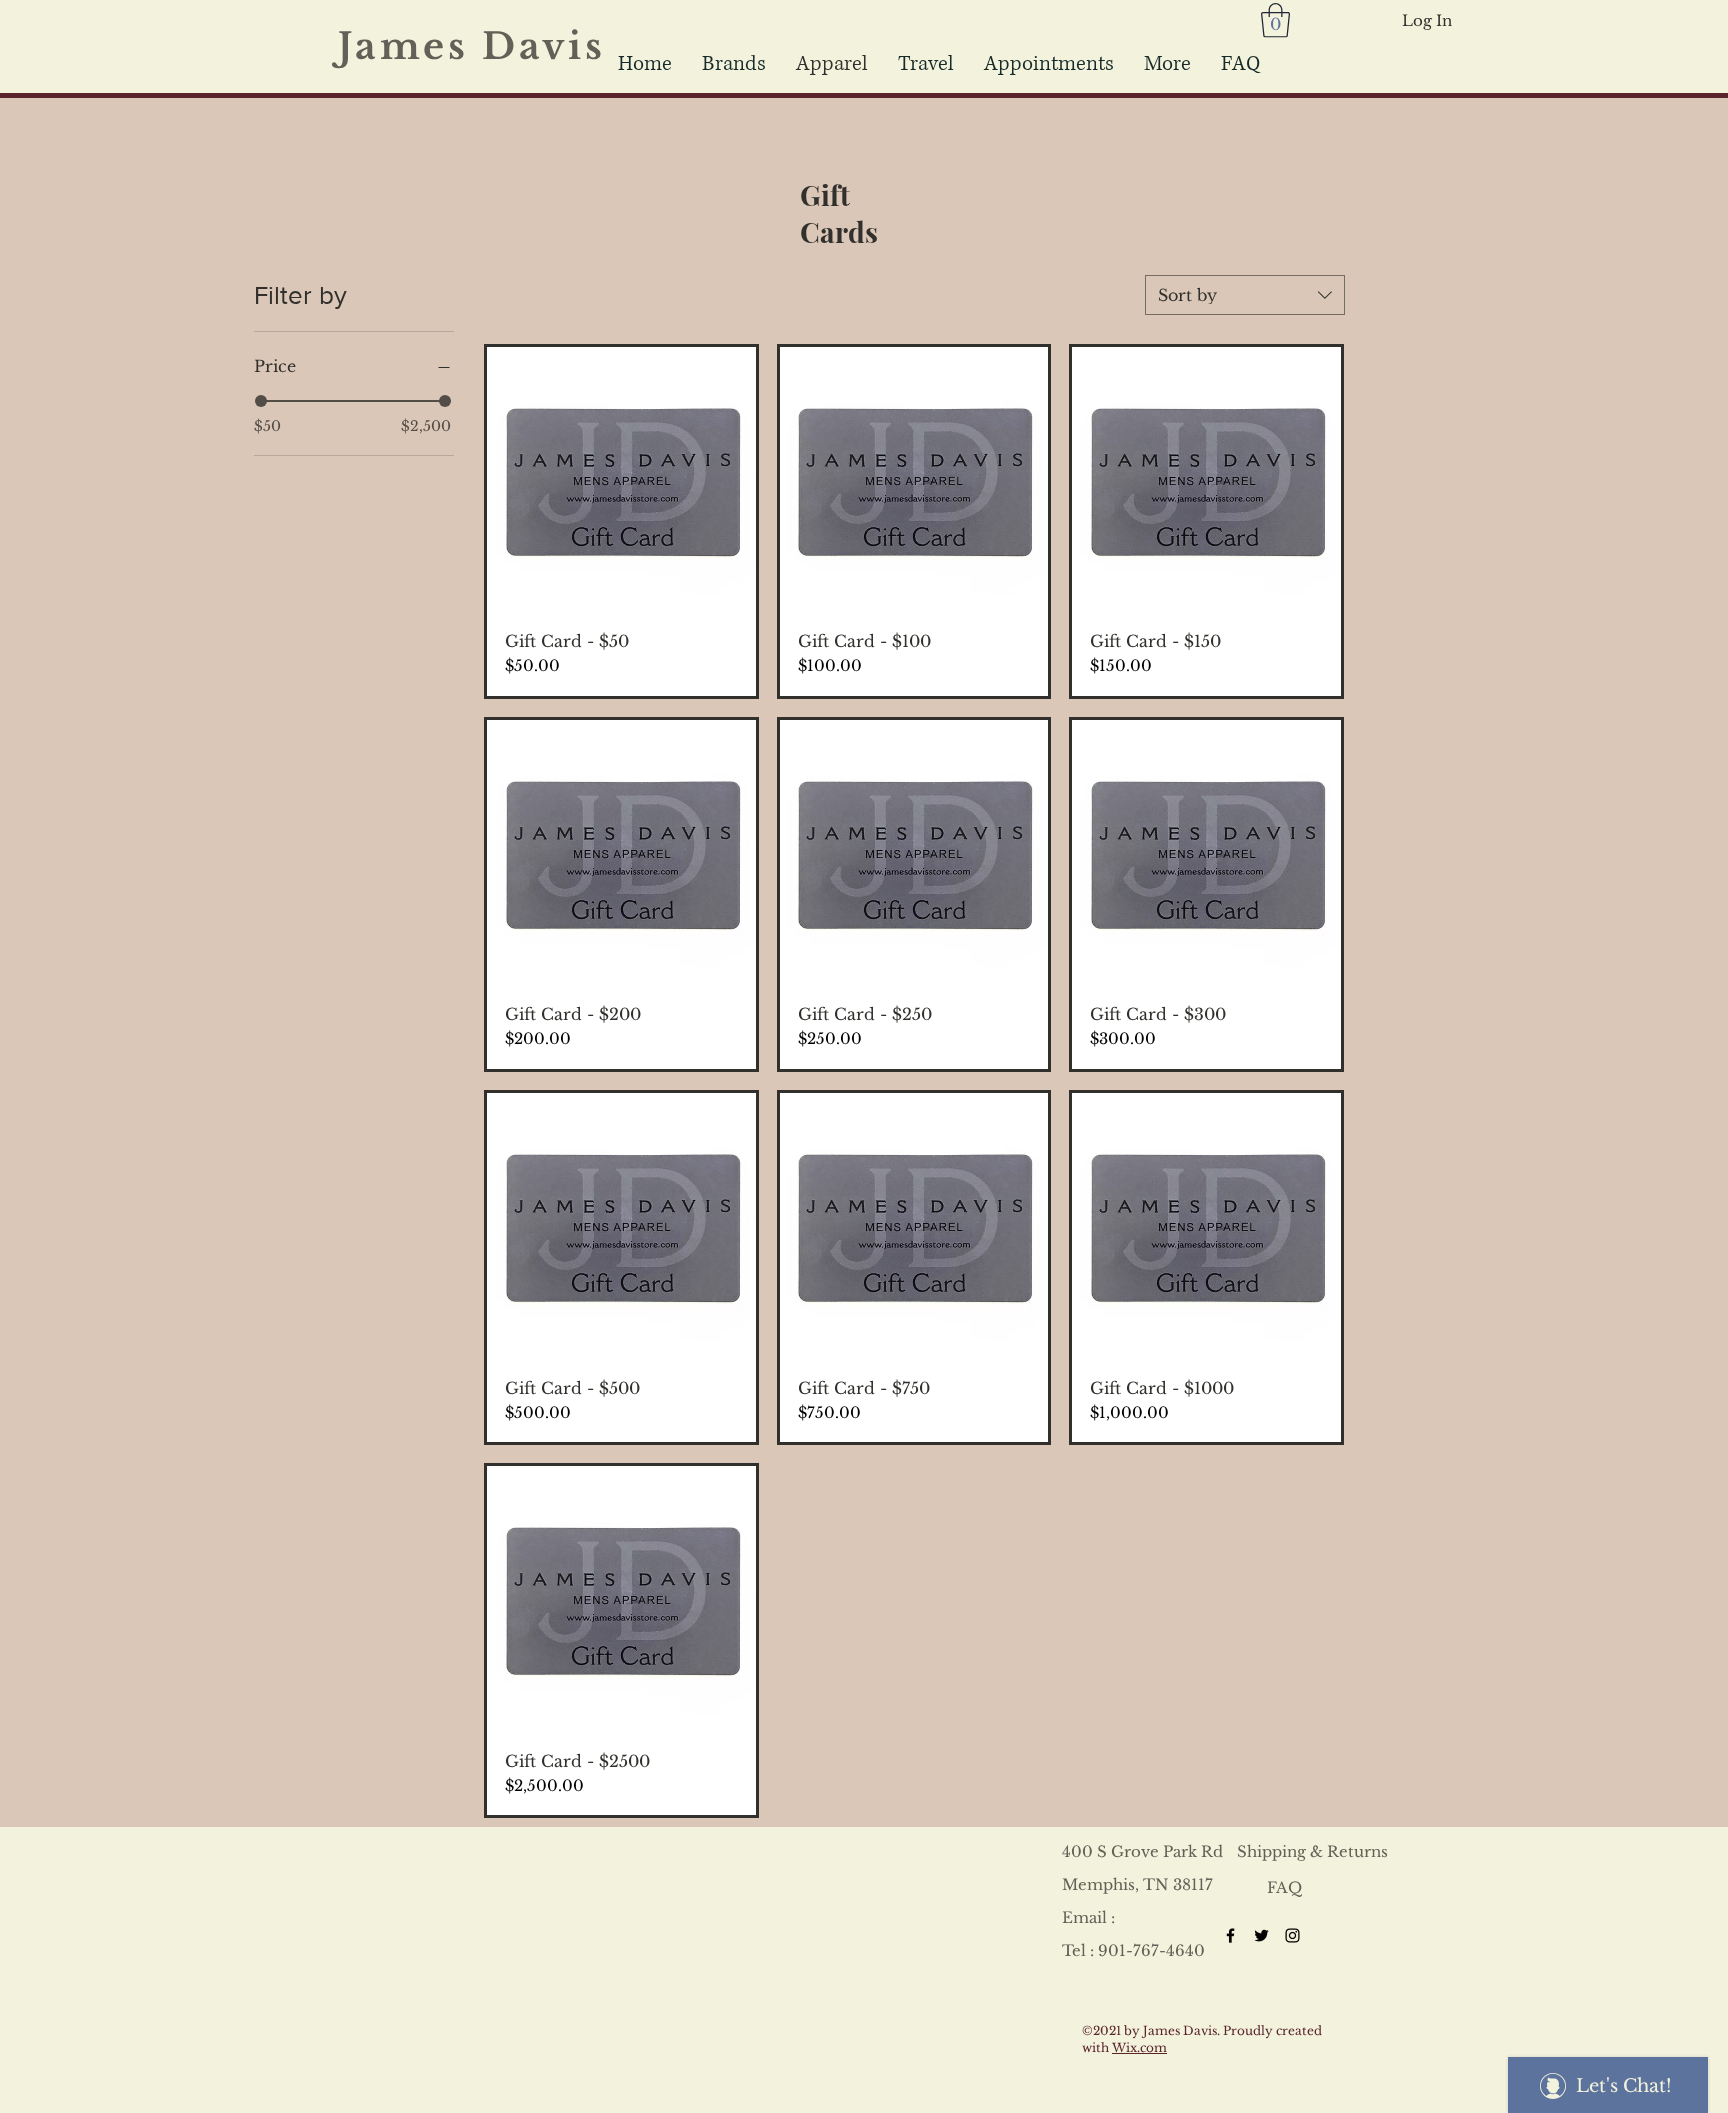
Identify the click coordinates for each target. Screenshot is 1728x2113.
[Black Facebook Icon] (1230, 1935)
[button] (926, 64)
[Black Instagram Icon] (1292, 1935)
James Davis (485, 46)
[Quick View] (621, 481)
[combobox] (1245, 295)
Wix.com (1139, 2047)
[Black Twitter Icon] (1261, 1935)
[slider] (261, 401)
